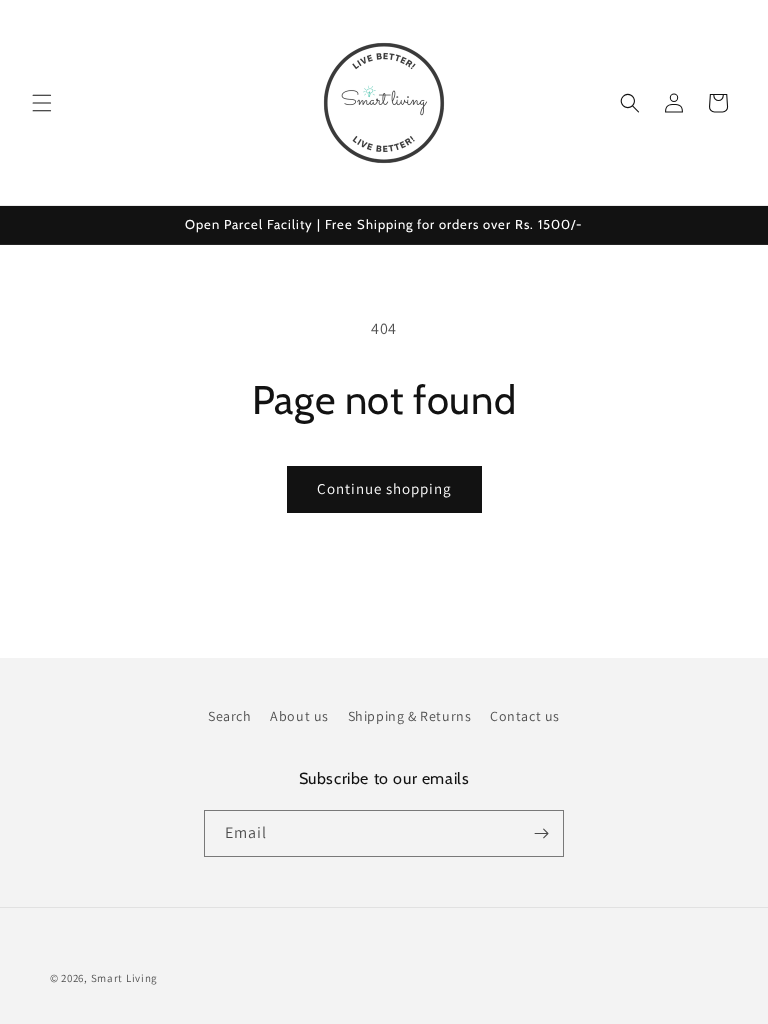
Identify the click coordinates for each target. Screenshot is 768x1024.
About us (299, 716)
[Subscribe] (541, 833)
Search (230, 716)
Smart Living (124, 978)
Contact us (525, 716)
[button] (42, 103)
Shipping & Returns (410, 716)
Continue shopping (384, 488)
